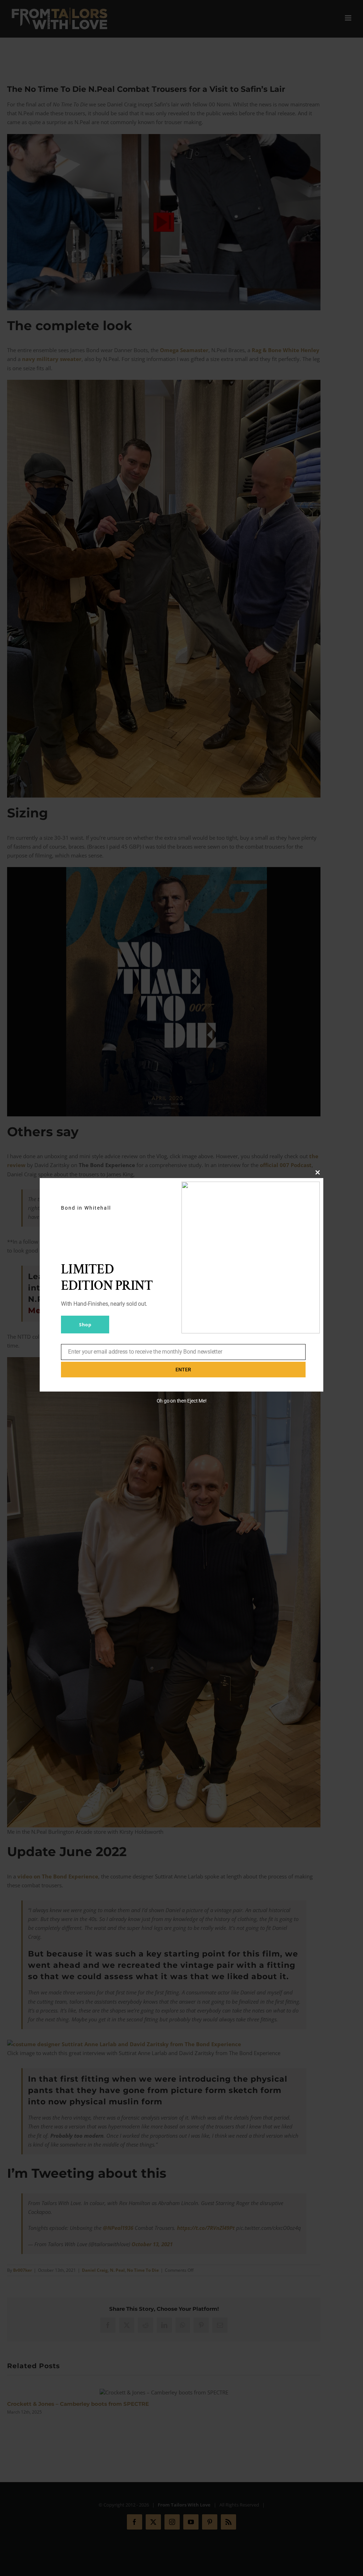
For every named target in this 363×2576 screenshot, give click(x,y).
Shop (85, 1325)
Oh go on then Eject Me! (182, 1401)
